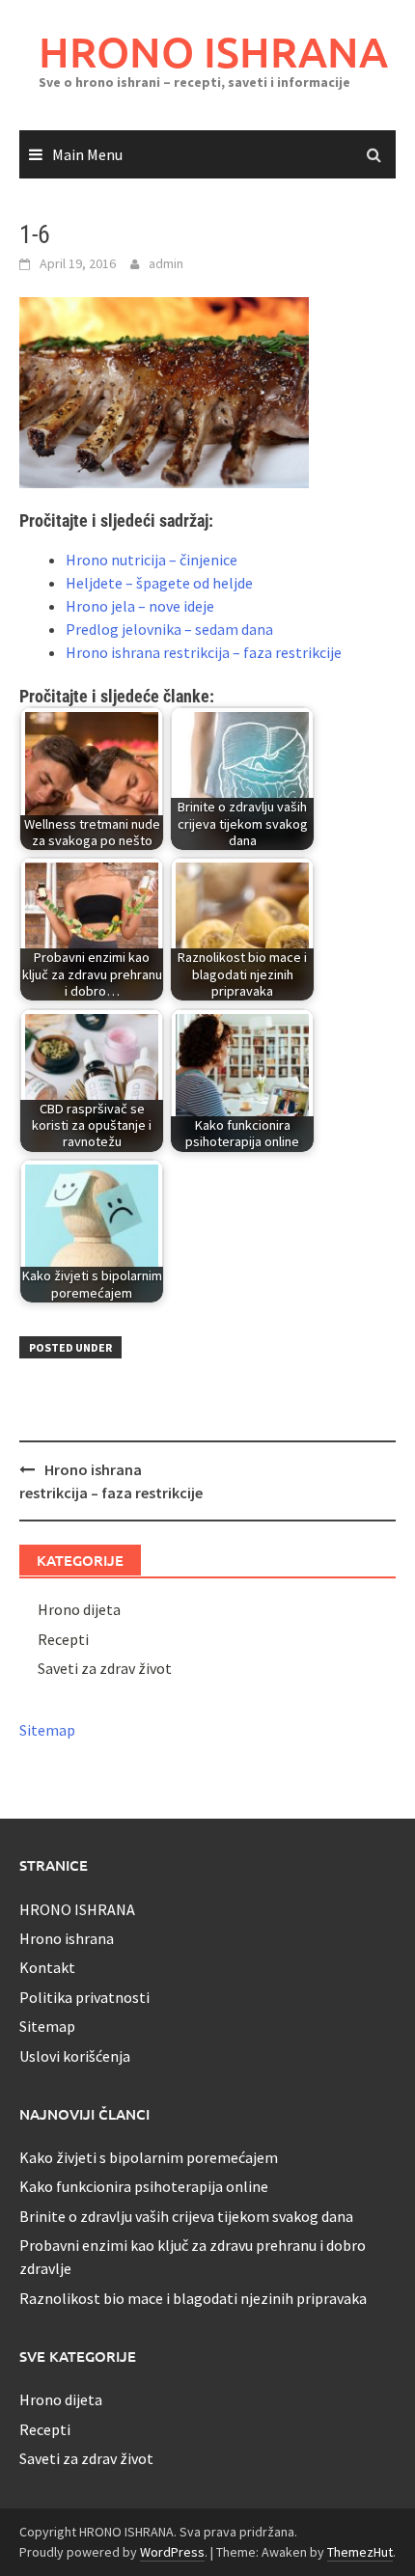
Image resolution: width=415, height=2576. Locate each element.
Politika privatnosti (84, 1997)
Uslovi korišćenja (75, 2056)
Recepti (63, 1639)
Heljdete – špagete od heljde (159, 583)
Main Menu (87, 154)
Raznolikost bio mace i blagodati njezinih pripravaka (193, 2298)
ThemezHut (360, 2552)
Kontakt (47, 1967)
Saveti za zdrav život (105, 1668)
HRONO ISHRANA (213, 52)
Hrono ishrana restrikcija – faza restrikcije (204, 652)
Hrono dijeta (79, 1609)
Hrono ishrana (67, 1938)
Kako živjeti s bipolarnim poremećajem (149, 2157)
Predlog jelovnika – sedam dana (169, 629)
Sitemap (47, 1730)
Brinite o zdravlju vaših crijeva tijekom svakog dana (186, 2216)
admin (166, 263)
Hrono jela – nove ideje (140, 606)
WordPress (172, 2552)
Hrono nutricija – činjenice (152, 560)
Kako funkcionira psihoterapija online (144, 2186)
